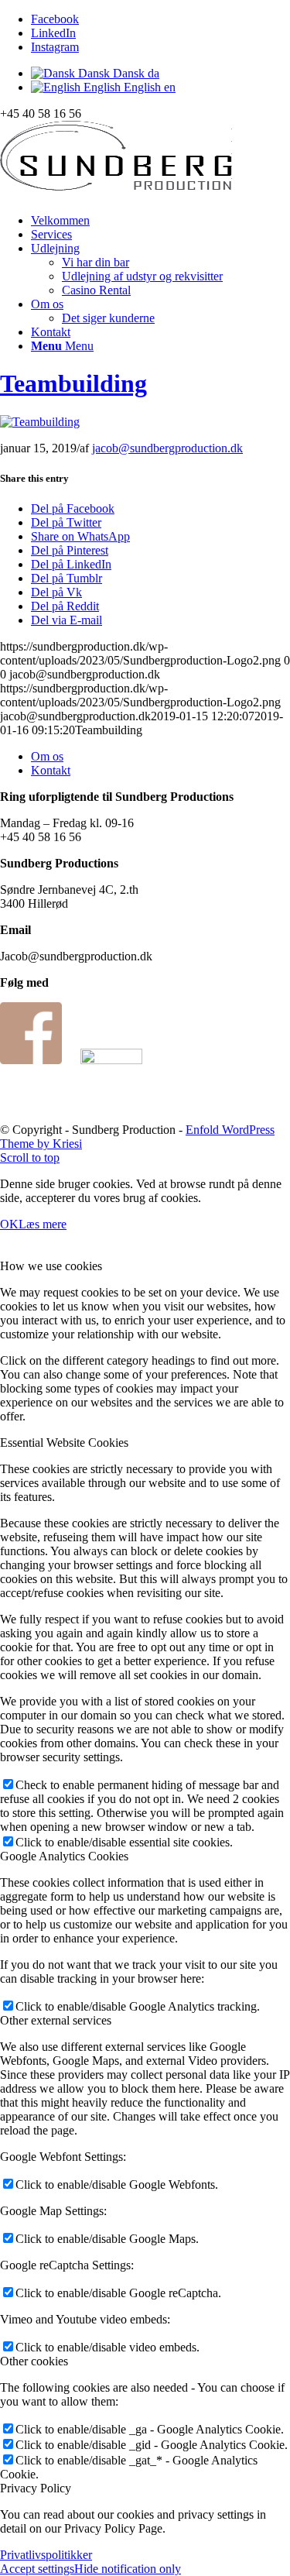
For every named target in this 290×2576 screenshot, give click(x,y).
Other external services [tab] (56, 2020)
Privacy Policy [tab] (36, 2488)
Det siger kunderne (108, 318)
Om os (47, 756)
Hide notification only (128, 2569)
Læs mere (43, 1224)
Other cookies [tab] (34, 2361)
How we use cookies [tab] (51, 1266)
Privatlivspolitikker (46, 2555)
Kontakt (51, 770)
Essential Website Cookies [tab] (64, 1443)
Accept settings (37, 2569)
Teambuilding (73, 383)
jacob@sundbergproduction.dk (167, 448)
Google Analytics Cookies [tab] (64, 1856)
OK (9, 1224)
